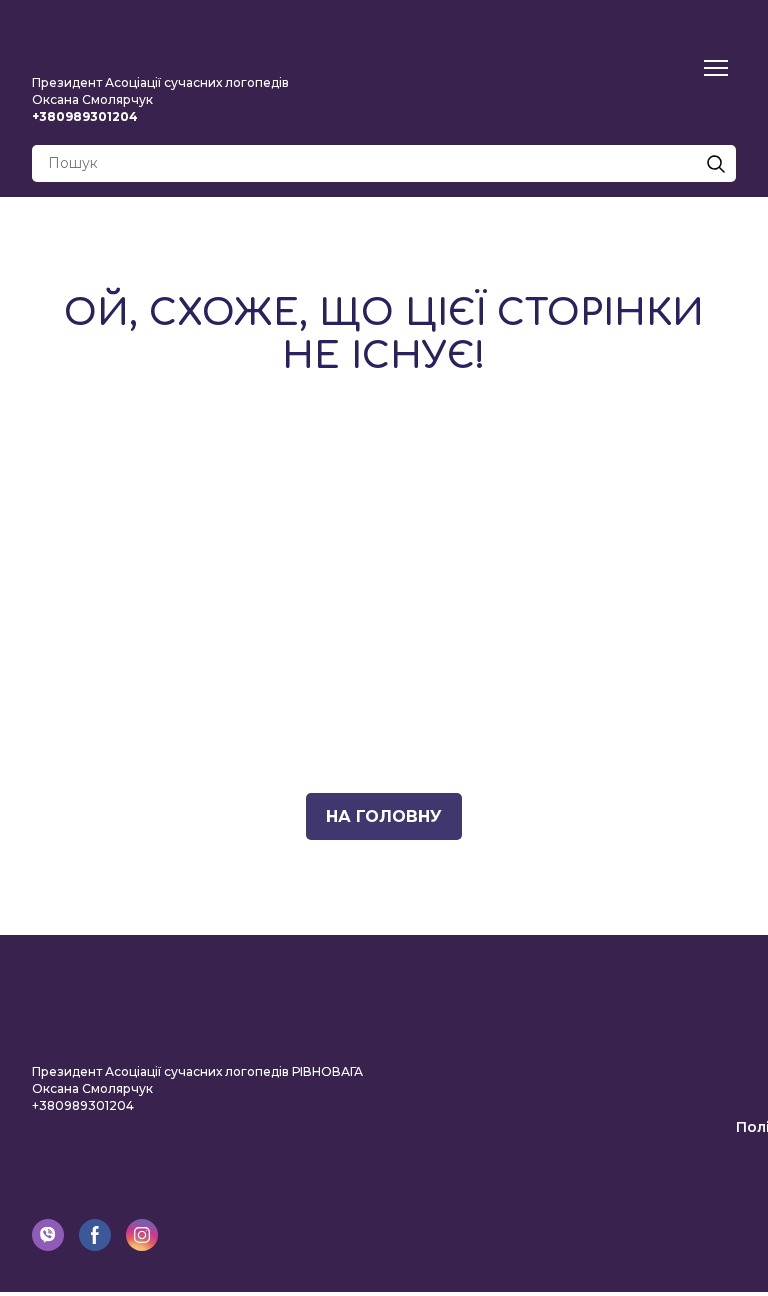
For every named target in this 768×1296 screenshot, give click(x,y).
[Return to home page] (162, 40)
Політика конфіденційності (630, 1127)
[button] (716, 164)
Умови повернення (662, 1071)
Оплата (708, 1043)
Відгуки (706, 1015)
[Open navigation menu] (716, 68)
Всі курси (699, 987)
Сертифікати (686, 1155)
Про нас (705, 959)
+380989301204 (83, 1112)
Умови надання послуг (648, 1099)
